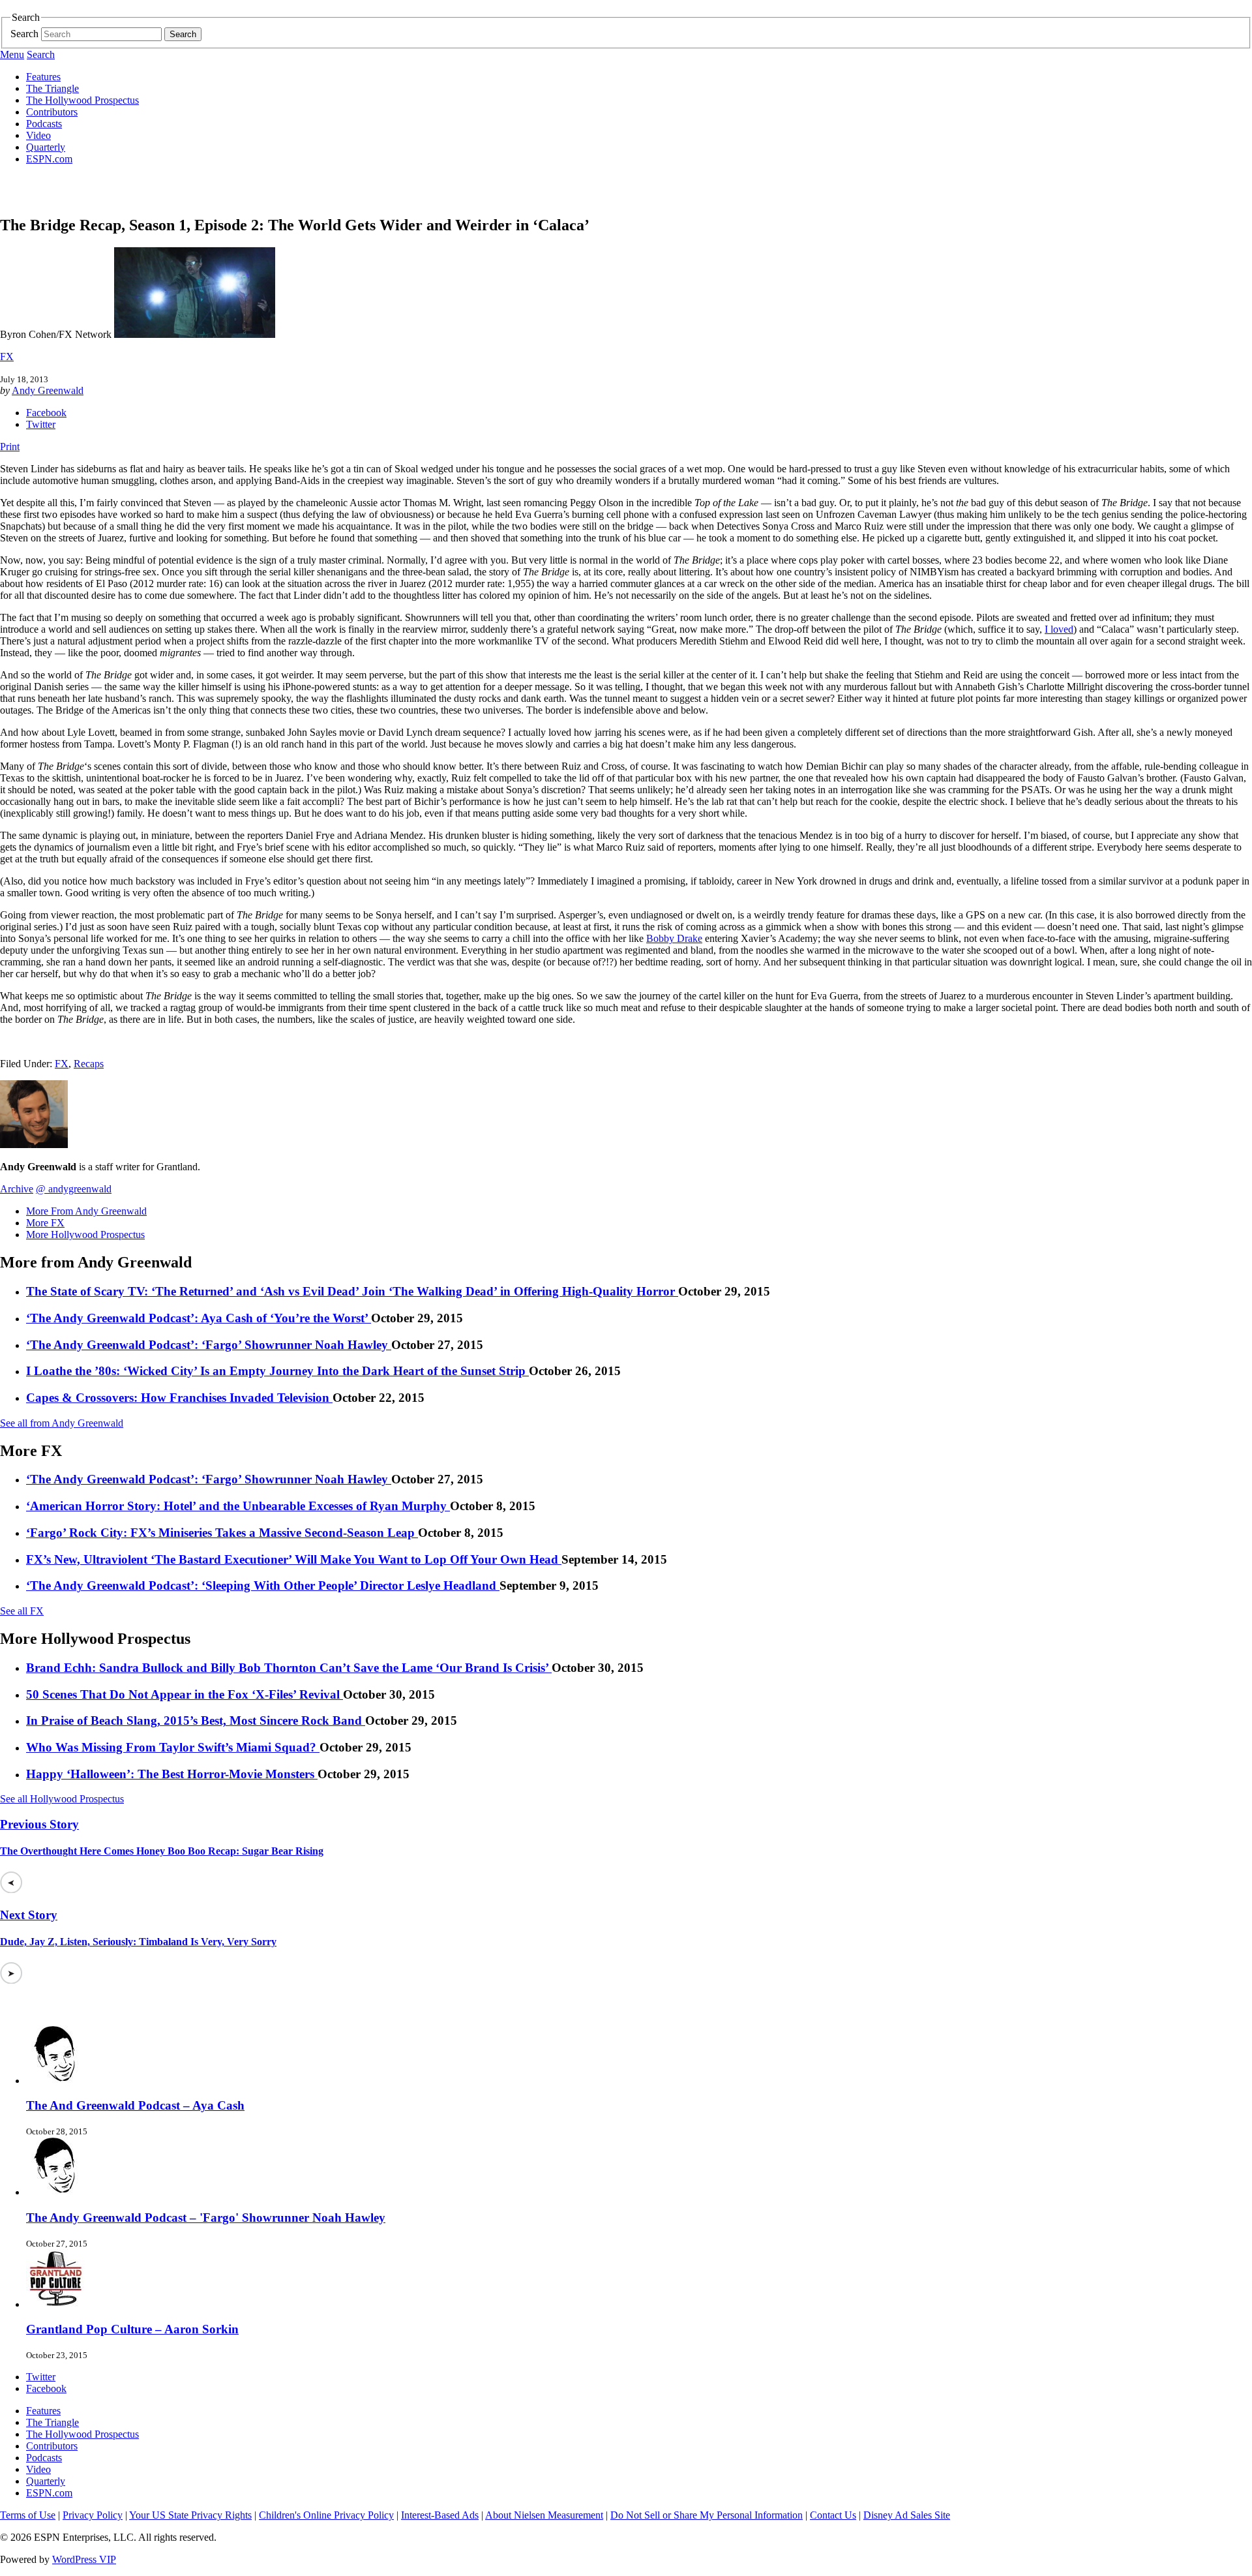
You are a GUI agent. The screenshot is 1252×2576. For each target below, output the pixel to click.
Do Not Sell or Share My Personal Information (707, 2515)
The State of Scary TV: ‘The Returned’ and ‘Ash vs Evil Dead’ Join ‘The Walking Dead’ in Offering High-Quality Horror (352, 1291)
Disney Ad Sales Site (907, 2515)
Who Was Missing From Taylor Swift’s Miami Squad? (173, 1747)
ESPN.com (49, 159)
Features (43, 77)
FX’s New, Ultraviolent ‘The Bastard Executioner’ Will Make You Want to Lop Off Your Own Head (294, 1559)
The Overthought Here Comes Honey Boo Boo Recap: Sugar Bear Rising (162, 1851)
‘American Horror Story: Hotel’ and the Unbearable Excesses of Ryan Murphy (238, 1506)
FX (7, 356)
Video (38, 135)
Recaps (89, 1064)
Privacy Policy (93, 2515)
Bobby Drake (674, 938)
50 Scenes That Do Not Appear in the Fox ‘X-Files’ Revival (185, 1694)
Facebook (46, 413)
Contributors (52, 112)
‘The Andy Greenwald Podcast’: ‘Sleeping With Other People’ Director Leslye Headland (263, 1585)
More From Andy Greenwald (86, 1211)
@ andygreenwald (74, 1189)
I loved (1059, 629)
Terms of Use (28, 2515)
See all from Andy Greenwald (62, 1423)
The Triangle (52, 88)
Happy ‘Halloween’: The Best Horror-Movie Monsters (172, 1774)
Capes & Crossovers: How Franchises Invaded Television (179, 1398)
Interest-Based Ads (440, 2515)
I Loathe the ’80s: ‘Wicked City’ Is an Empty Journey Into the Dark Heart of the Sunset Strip (277, 1371)
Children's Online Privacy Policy (326, 2515)
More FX (45, 1223)
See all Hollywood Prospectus (62, 1799)
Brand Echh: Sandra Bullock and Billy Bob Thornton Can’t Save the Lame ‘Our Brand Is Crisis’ (289, 1668)
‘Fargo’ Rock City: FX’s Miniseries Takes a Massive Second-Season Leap (222, 1533)
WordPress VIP (84, 2559)
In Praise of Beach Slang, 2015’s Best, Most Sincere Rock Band (196, 1720)
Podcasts (44, 124)
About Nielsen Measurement (544, 2515)
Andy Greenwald (48, 390)
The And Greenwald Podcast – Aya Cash (135, 2105)
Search (24, 34)
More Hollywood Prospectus (85, 1235)
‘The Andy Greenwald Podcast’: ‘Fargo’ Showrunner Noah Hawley (209, 1345)
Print (10, 447)
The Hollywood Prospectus (82, 100)
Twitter (41, 424)
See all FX (22, 1611)
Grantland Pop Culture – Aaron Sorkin (132, 2329)
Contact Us (833, 2515)
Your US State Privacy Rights (190, 2515)
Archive (17, 1189)
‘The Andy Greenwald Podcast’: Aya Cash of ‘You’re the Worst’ (199, 1318)
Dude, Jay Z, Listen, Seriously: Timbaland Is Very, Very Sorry (138, 1942)
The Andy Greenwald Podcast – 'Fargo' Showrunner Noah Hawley (206, 2218)
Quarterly (46, 147)
